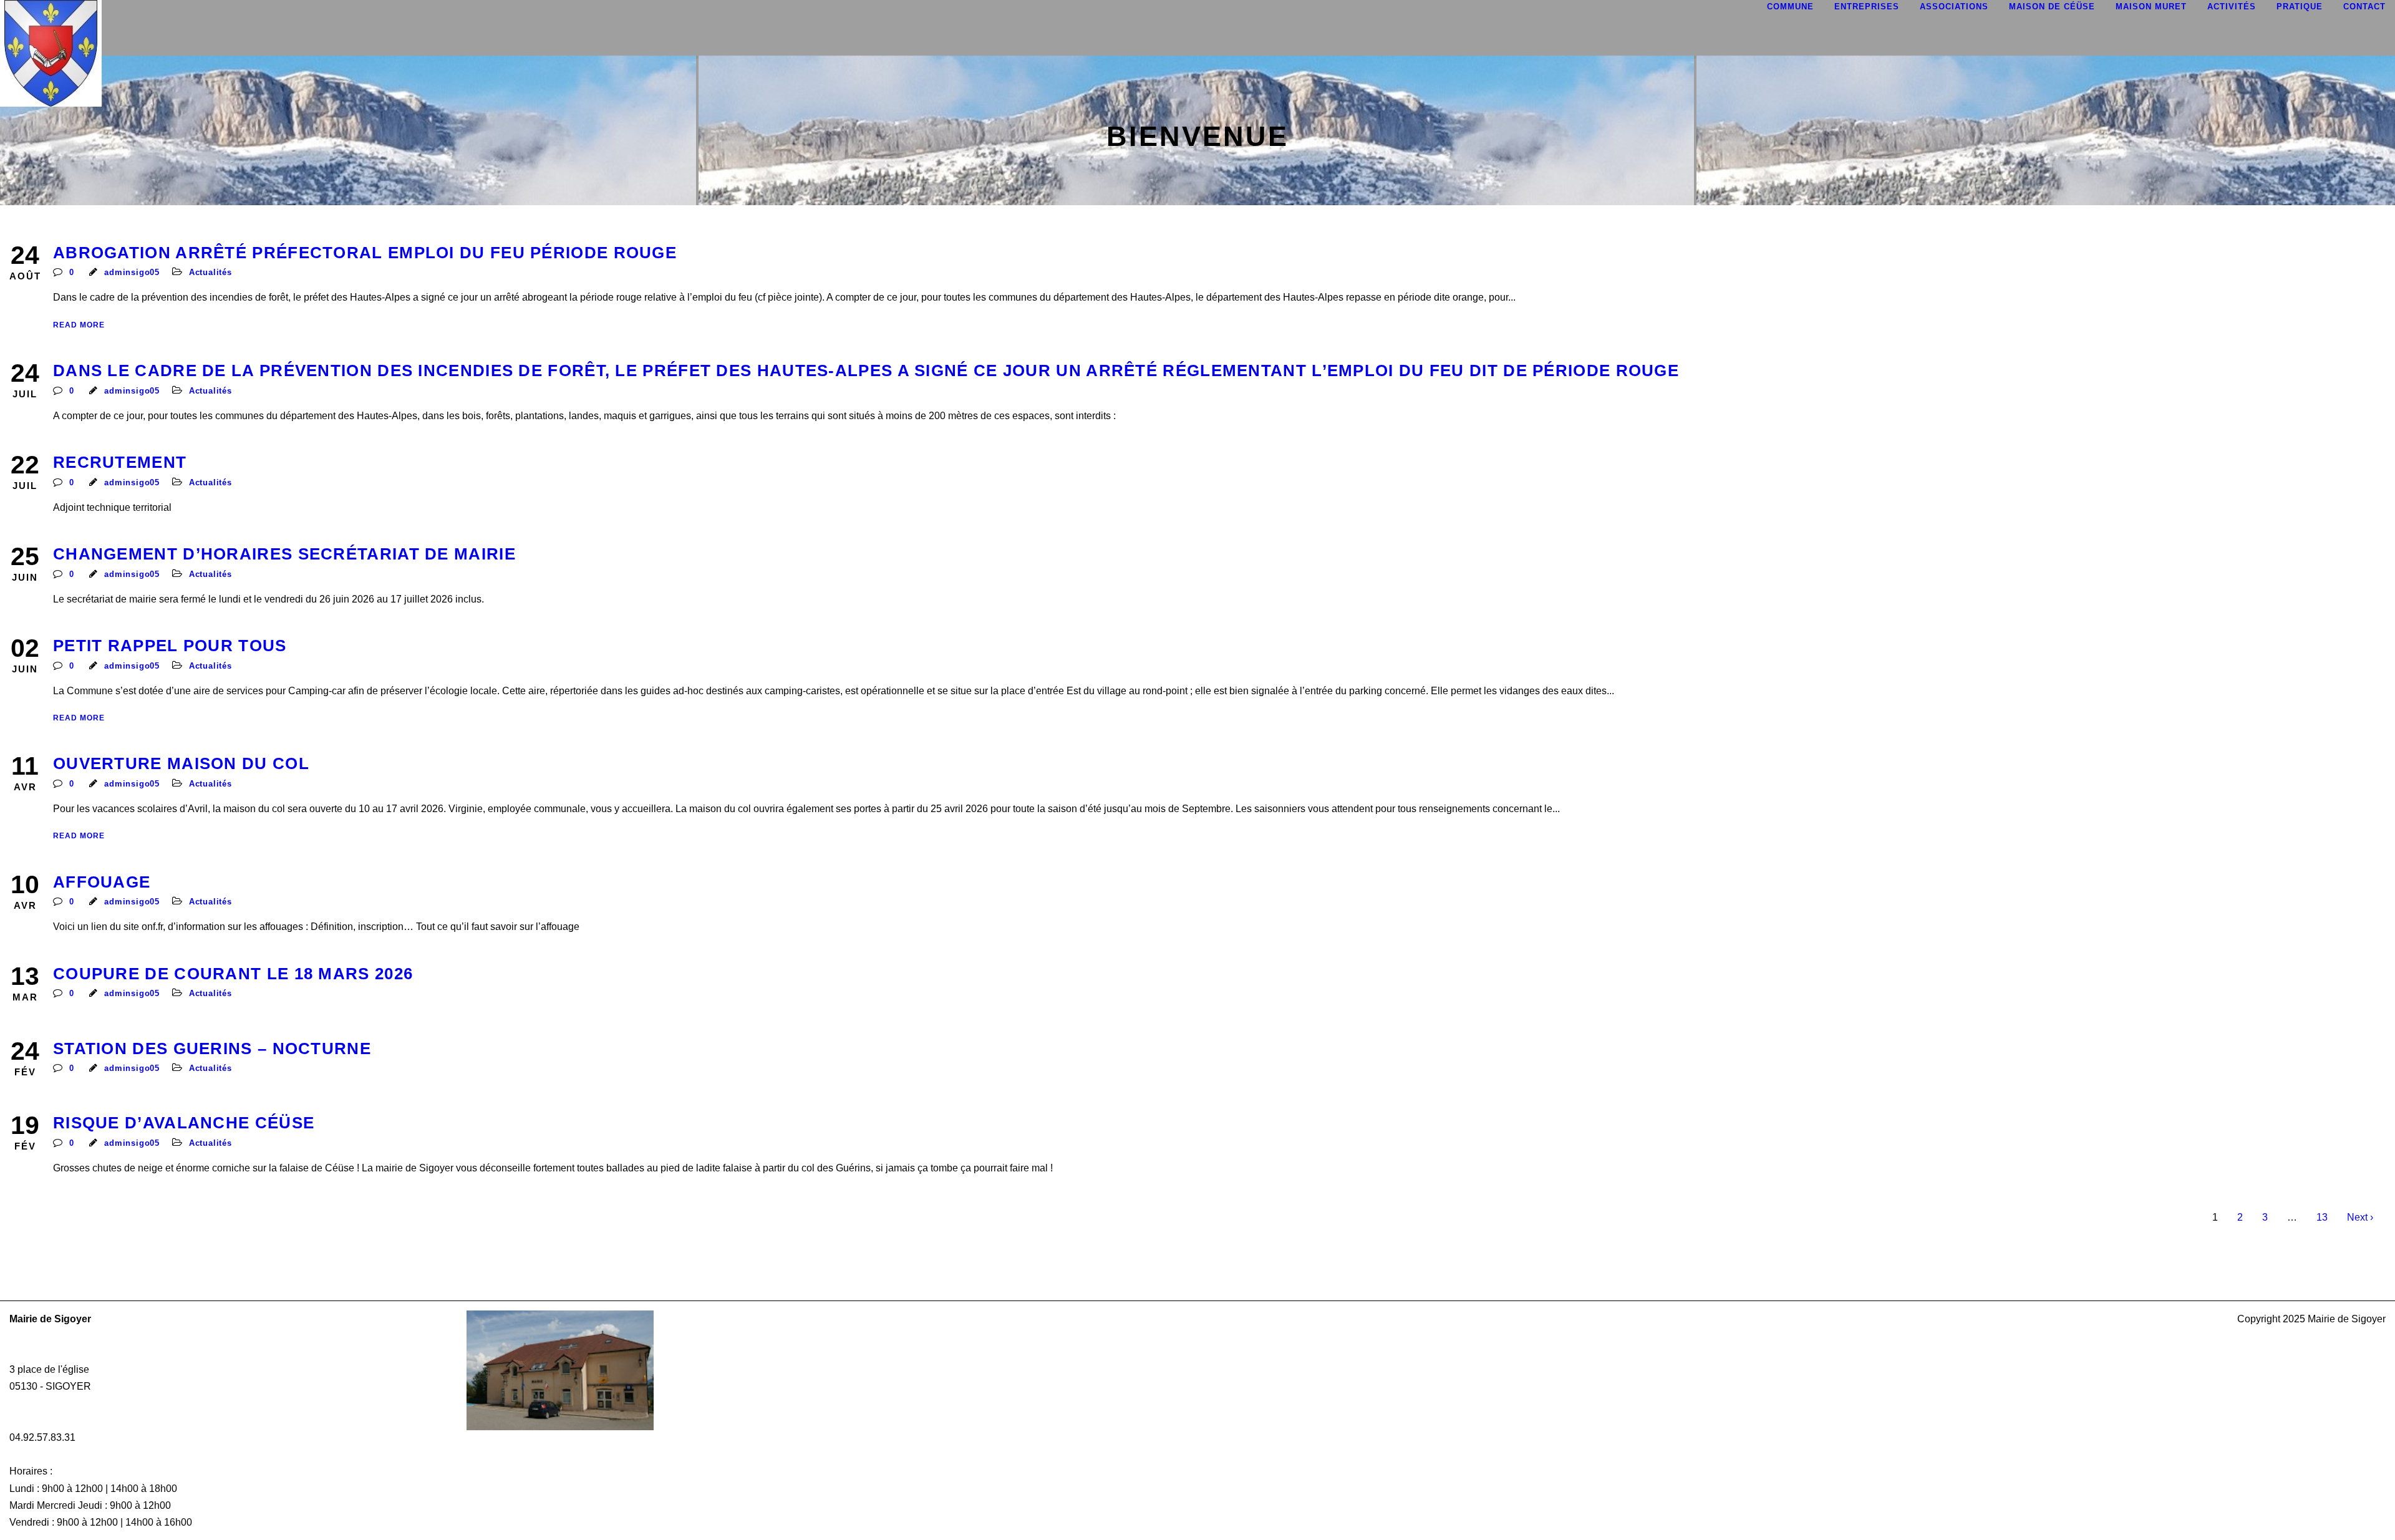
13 (2322, 1217)
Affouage (102, 882)
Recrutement (120, 462)
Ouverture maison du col (181, 763)
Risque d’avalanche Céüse (184, 1123)
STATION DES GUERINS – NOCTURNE (212, 1048)
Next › (2360, 1217)
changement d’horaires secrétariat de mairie (284, 554)
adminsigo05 (132, 272)
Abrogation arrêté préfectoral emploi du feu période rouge (365, 253)
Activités (2232, 7)
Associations (1954, 7)
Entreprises (1867, 7)
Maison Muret (2151, 7)
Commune (1790, 7)
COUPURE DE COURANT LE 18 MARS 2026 (233, 974)
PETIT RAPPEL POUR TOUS (170, 646)
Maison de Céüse (2052, 7)
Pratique (2300, 7)
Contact (2364, 7)
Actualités (210, 272)
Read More (79, 325)
